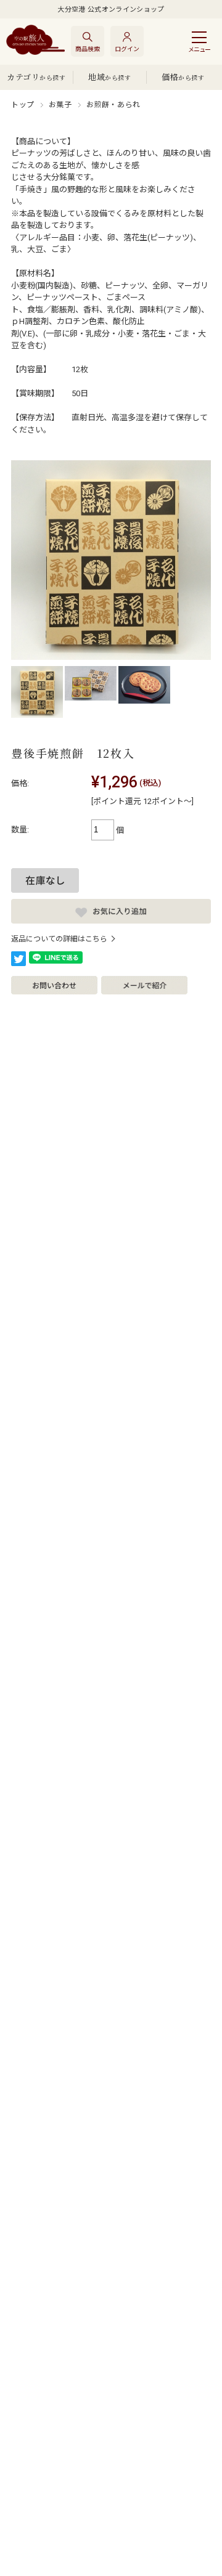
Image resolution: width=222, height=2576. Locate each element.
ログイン (127, 49)
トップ (23, 105)
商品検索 (88, 49)
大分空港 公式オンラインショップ (111, 10)
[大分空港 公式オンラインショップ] (35, 41)
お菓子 (60, 105)
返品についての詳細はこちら (59, 939)
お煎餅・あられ (113, 105)
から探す (36, 77)
